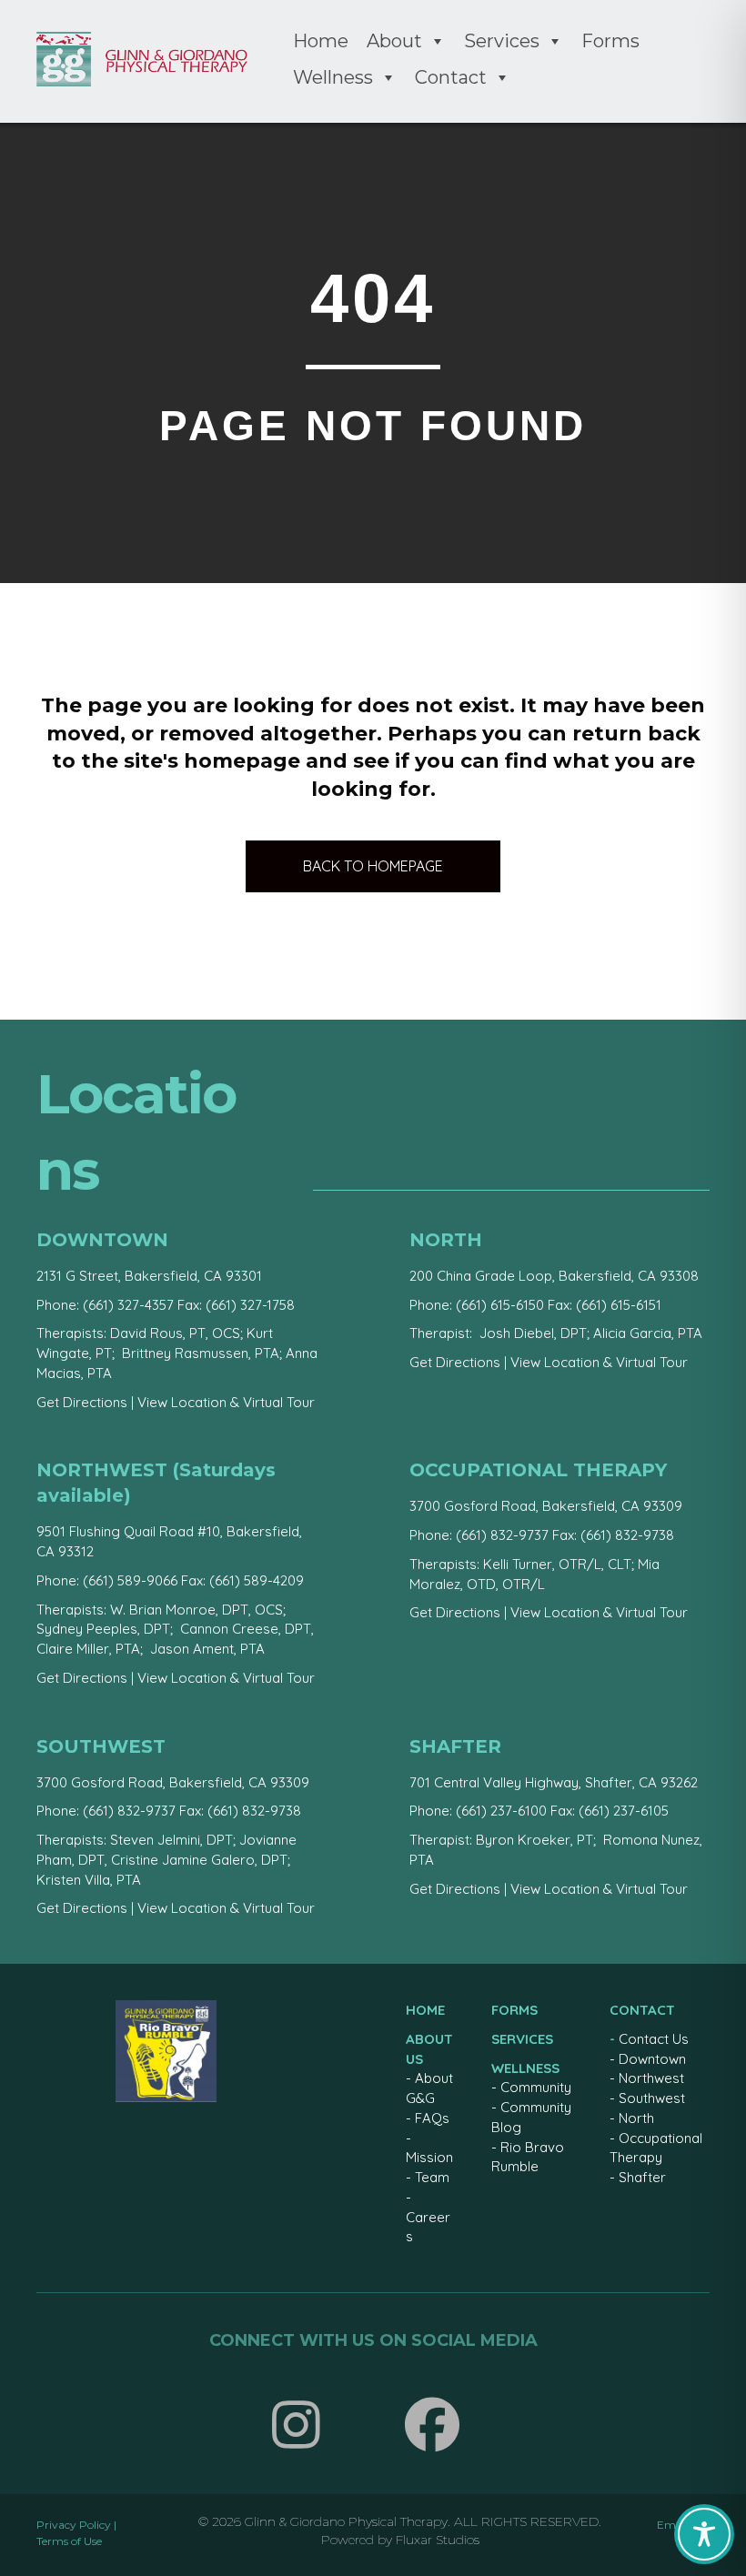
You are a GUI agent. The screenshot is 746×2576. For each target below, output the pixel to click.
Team (432, 2177)
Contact (451, 77)
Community (536, 2087)
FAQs (432, 2118)
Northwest (651, 2078)
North (636, 2118)
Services (502, 41)
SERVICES (522, 2039)
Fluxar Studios (438, 2540)
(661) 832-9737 (502, 1535)
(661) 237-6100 (501, 1811)
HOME (425, 2010)
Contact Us (654, 2039)
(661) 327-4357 (128, 1305)
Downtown (652, 2059)
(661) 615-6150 (500, 1305)
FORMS (514, 2010)
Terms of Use (69, 2541)
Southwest (652, 2098)
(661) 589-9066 (130, 1580)
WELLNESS (525, 2068)
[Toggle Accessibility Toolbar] (704, 2534)
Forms (610, 41)
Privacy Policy (74, 2525)
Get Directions (82, 1402)
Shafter (642, 2177)
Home (321, 41)
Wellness (333, 77)
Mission (429, 2157)
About (394, 41)
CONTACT (642, 2010)
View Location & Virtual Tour (226, 1402)
